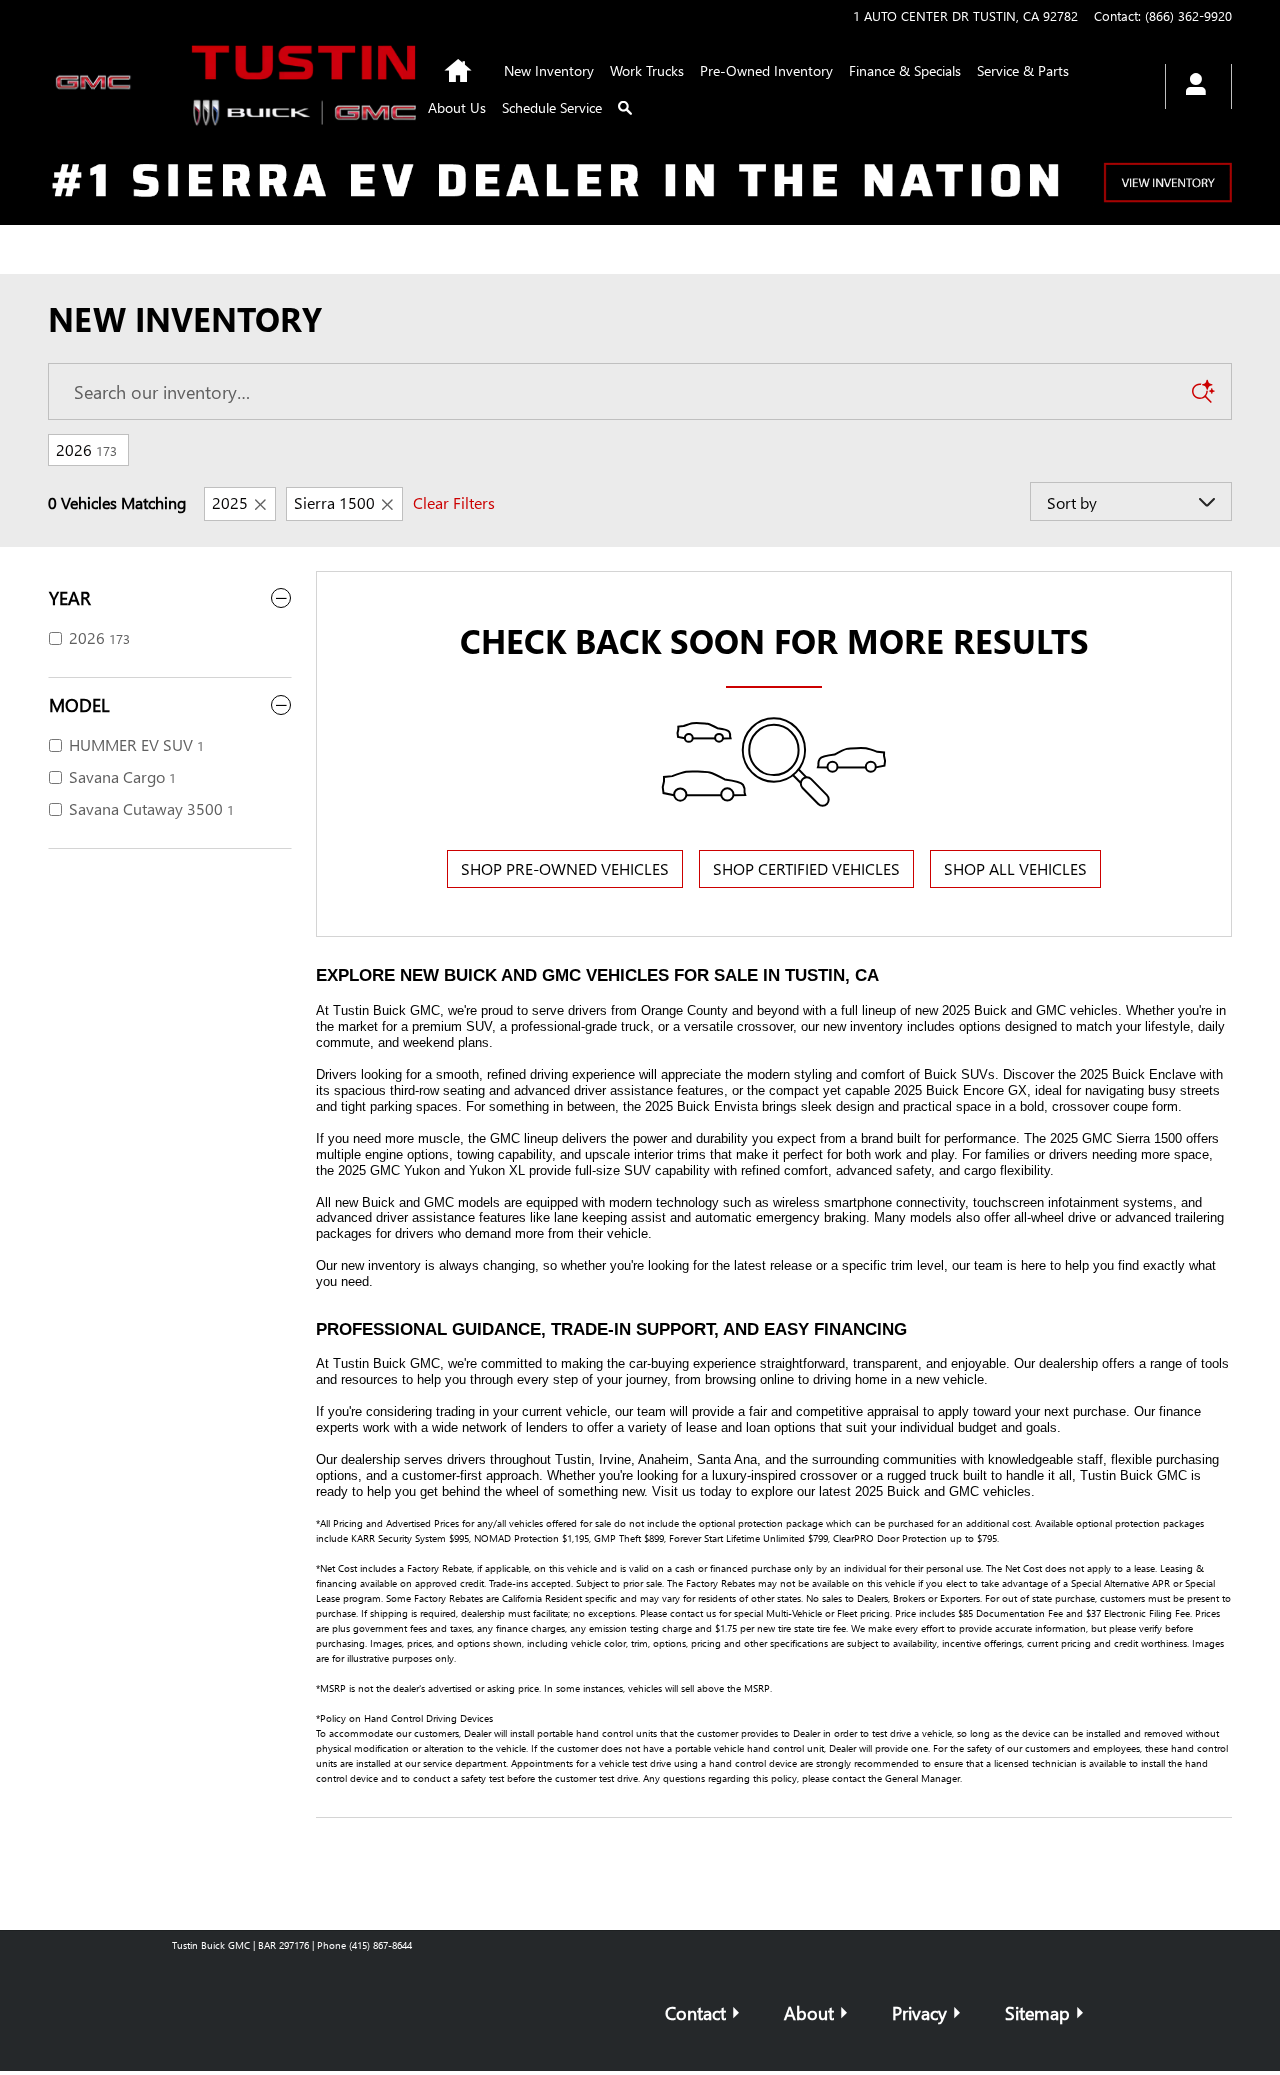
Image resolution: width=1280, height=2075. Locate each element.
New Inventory (549, 70)
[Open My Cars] (1190, 87)
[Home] (97, 86)
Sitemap (1037, 2012)
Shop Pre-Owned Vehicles (565, 868)
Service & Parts (1023, 70)
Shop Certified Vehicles (806, 868)
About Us (457, 107)
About (809, 2012)
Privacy (919, 2012)
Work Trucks (647, 70)
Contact (695, 2012)
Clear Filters (454, 502)
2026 (86, 449)
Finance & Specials (905, 70)
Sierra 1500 (334, 502)
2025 (230, 502)
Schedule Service (552, 107)
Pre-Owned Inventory (766, 70)
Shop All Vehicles (1015, 868)
